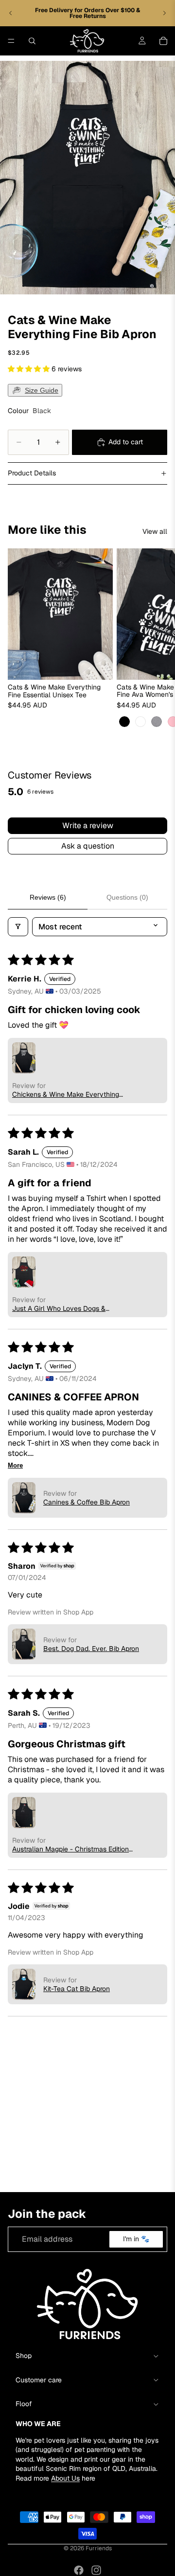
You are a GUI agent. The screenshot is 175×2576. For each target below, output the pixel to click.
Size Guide (42, 390)
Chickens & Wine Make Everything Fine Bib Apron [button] (66, 1094)
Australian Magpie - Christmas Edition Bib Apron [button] (70, 1849)
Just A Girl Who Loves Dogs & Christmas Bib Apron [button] (59, 1308)
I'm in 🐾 (136, 2239)
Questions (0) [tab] (127, 897)
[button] (30, 369)
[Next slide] (164, 13)
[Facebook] (79, 2570)
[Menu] (11, 41)
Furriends (99, 2548)
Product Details (32, 473)
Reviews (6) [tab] (48, 897)
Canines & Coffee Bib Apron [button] (87, 1502)
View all (155, 531)
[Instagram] (96, 2570)
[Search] (32, 41)
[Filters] (18, 927)
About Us (65, 2478)
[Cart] (163, 41)
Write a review (88, 825)
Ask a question (88, 846)
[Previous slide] (11, 13)
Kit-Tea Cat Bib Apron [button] (77, 1989)
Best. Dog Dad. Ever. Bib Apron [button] (91, 1649)
